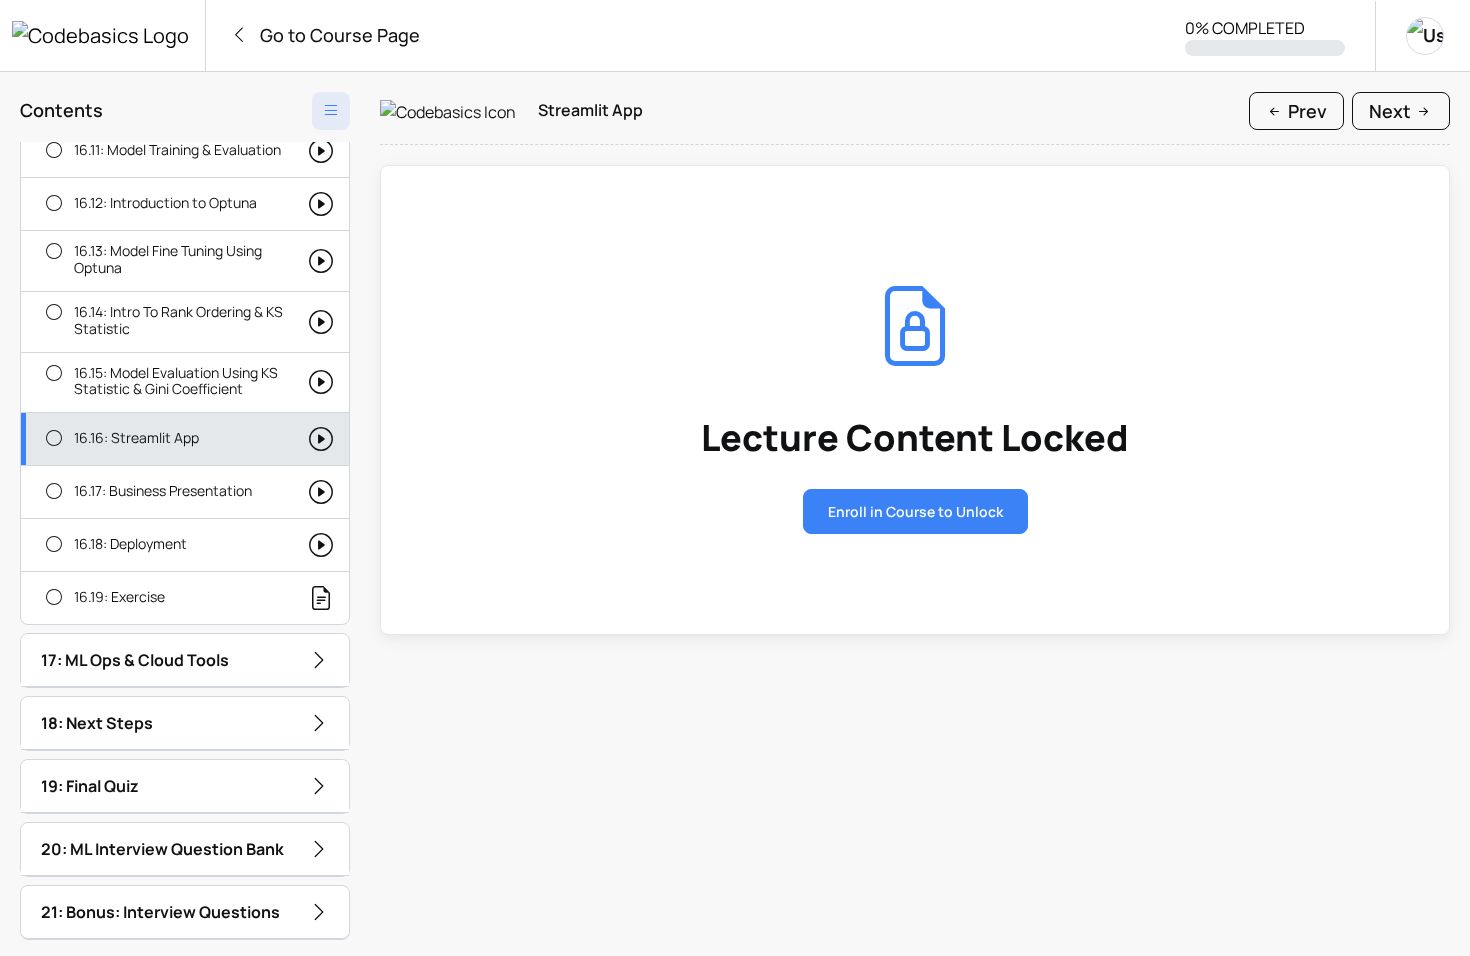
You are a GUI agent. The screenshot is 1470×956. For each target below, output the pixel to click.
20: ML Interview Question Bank (162, 849)
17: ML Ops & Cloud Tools (135, 660)
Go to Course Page (338, 35)
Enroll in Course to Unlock (915, 511)
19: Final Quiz (90, 786)
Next (1392, 111)
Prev (1305, 111)
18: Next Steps (97, 723)
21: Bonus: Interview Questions (160, 912)
